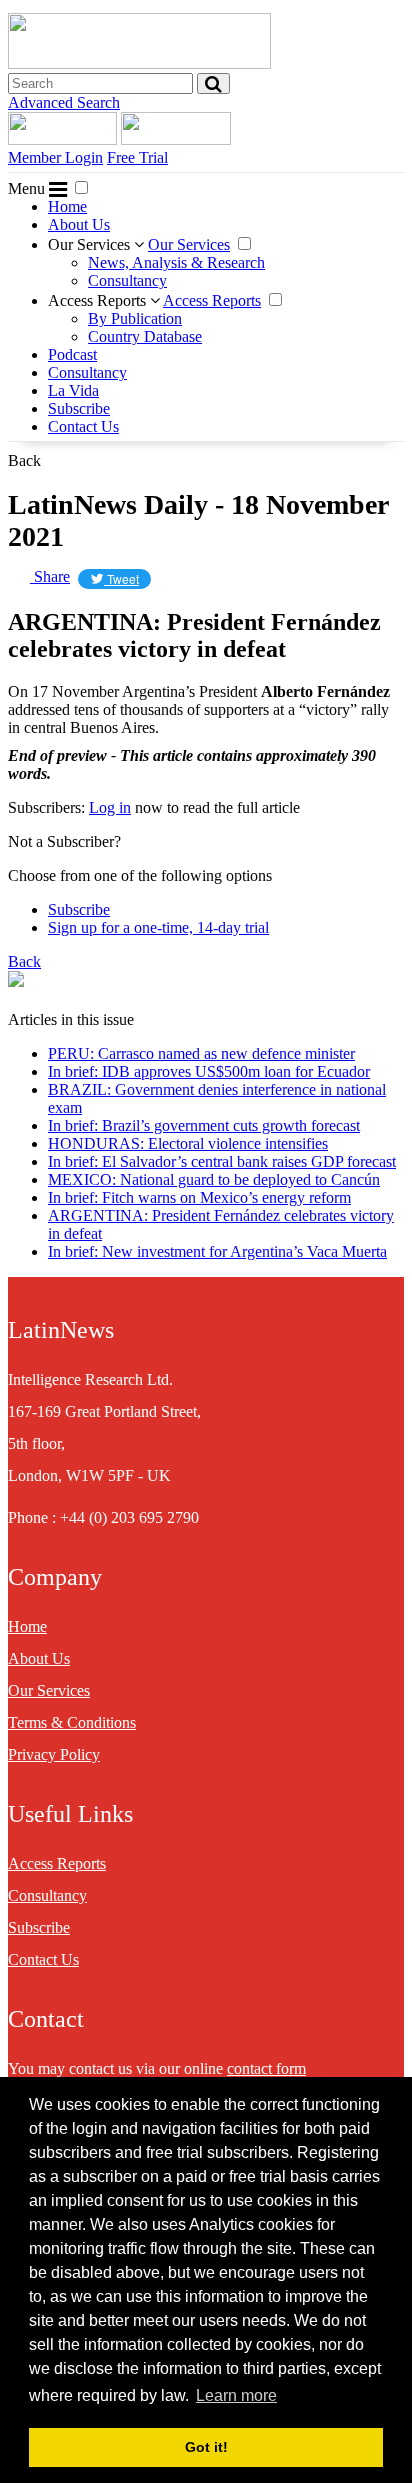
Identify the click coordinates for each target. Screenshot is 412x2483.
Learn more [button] (236, 2395)
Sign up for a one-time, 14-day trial (158, 927)
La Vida (73, 390)
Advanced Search (64, 102)
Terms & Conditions (72, 1722)
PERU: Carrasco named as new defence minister (201, 1053)
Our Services (91, 244)
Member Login (55, 157)
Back (24, 460)
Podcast (72, 354)
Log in (110, 807)
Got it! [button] (206, 2447)
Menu (28, 188)
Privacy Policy (54, 1754)
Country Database (145, 336)
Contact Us (83, 426)
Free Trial (137, 157)
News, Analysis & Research (176, 262)
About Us (79, 224)
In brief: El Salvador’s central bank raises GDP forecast (222, 1161)
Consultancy (127, 280)
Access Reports (99, 300)
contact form (266, 2068)
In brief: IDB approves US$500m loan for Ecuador (209, 1071)
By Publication (135, 318)
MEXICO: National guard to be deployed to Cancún (214, 1179)
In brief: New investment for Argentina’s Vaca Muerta (217, 1251)
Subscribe (79, 408)
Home (67, 206)
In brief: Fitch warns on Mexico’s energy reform (199, 1197)
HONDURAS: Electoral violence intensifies (188, 1143)
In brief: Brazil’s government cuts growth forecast (204, 1125)
